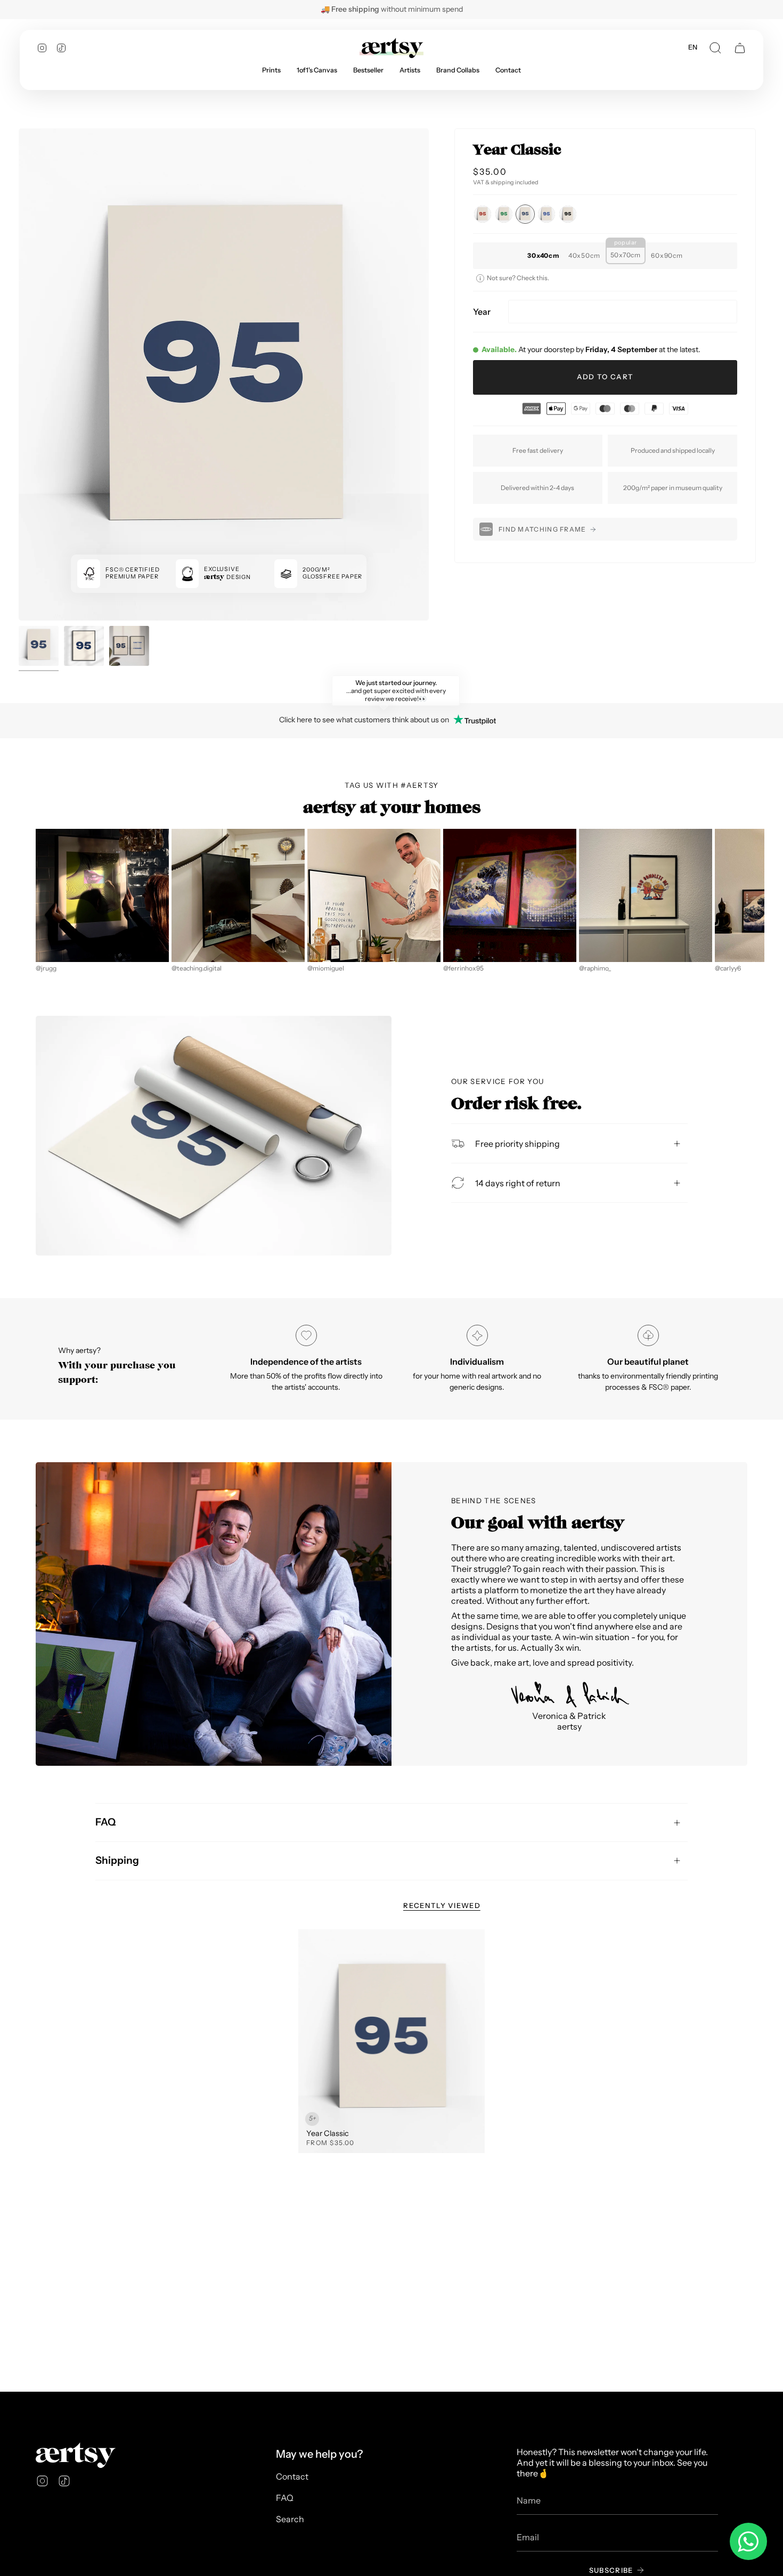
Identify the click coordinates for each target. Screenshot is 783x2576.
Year (482, 312)
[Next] (758, 895)
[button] (715, 48)
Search (290, 2519)
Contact (292, 2476)
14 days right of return (518, 1183)
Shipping (117, 1860)
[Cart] (740, 48)
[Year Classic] (391, 2041)
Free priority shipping (517, 1143)
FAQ (105, 1822)
